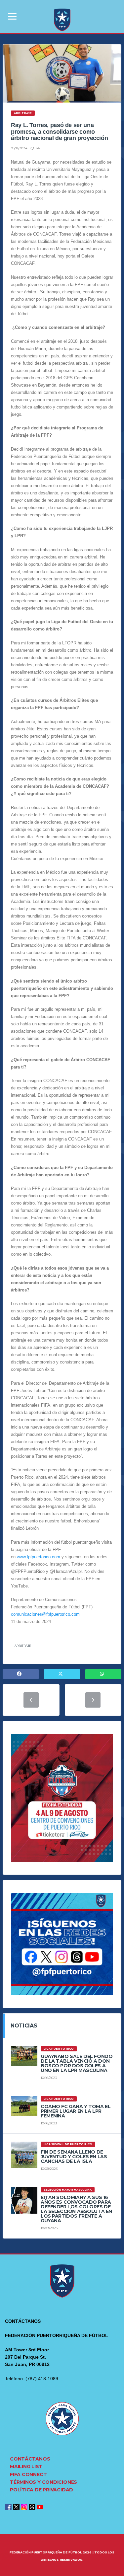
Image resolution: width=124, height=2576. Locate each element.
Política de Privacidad (41, 2490)
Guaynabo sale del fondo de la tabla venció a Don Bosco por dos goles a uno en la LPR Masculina (77, 2063)
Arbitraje (23, 1646)
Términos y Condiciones (43, 2482)
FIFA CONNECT (28, 2474)
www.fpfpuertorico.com (39, 1557)
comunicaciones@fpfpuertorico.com (45, 1614)
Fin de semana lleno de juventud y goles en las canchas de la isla (74, 2157)
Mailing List (26, 2466)
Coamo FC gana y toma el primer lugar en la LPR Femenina (76, 2111)
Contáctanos (30, 2459)
